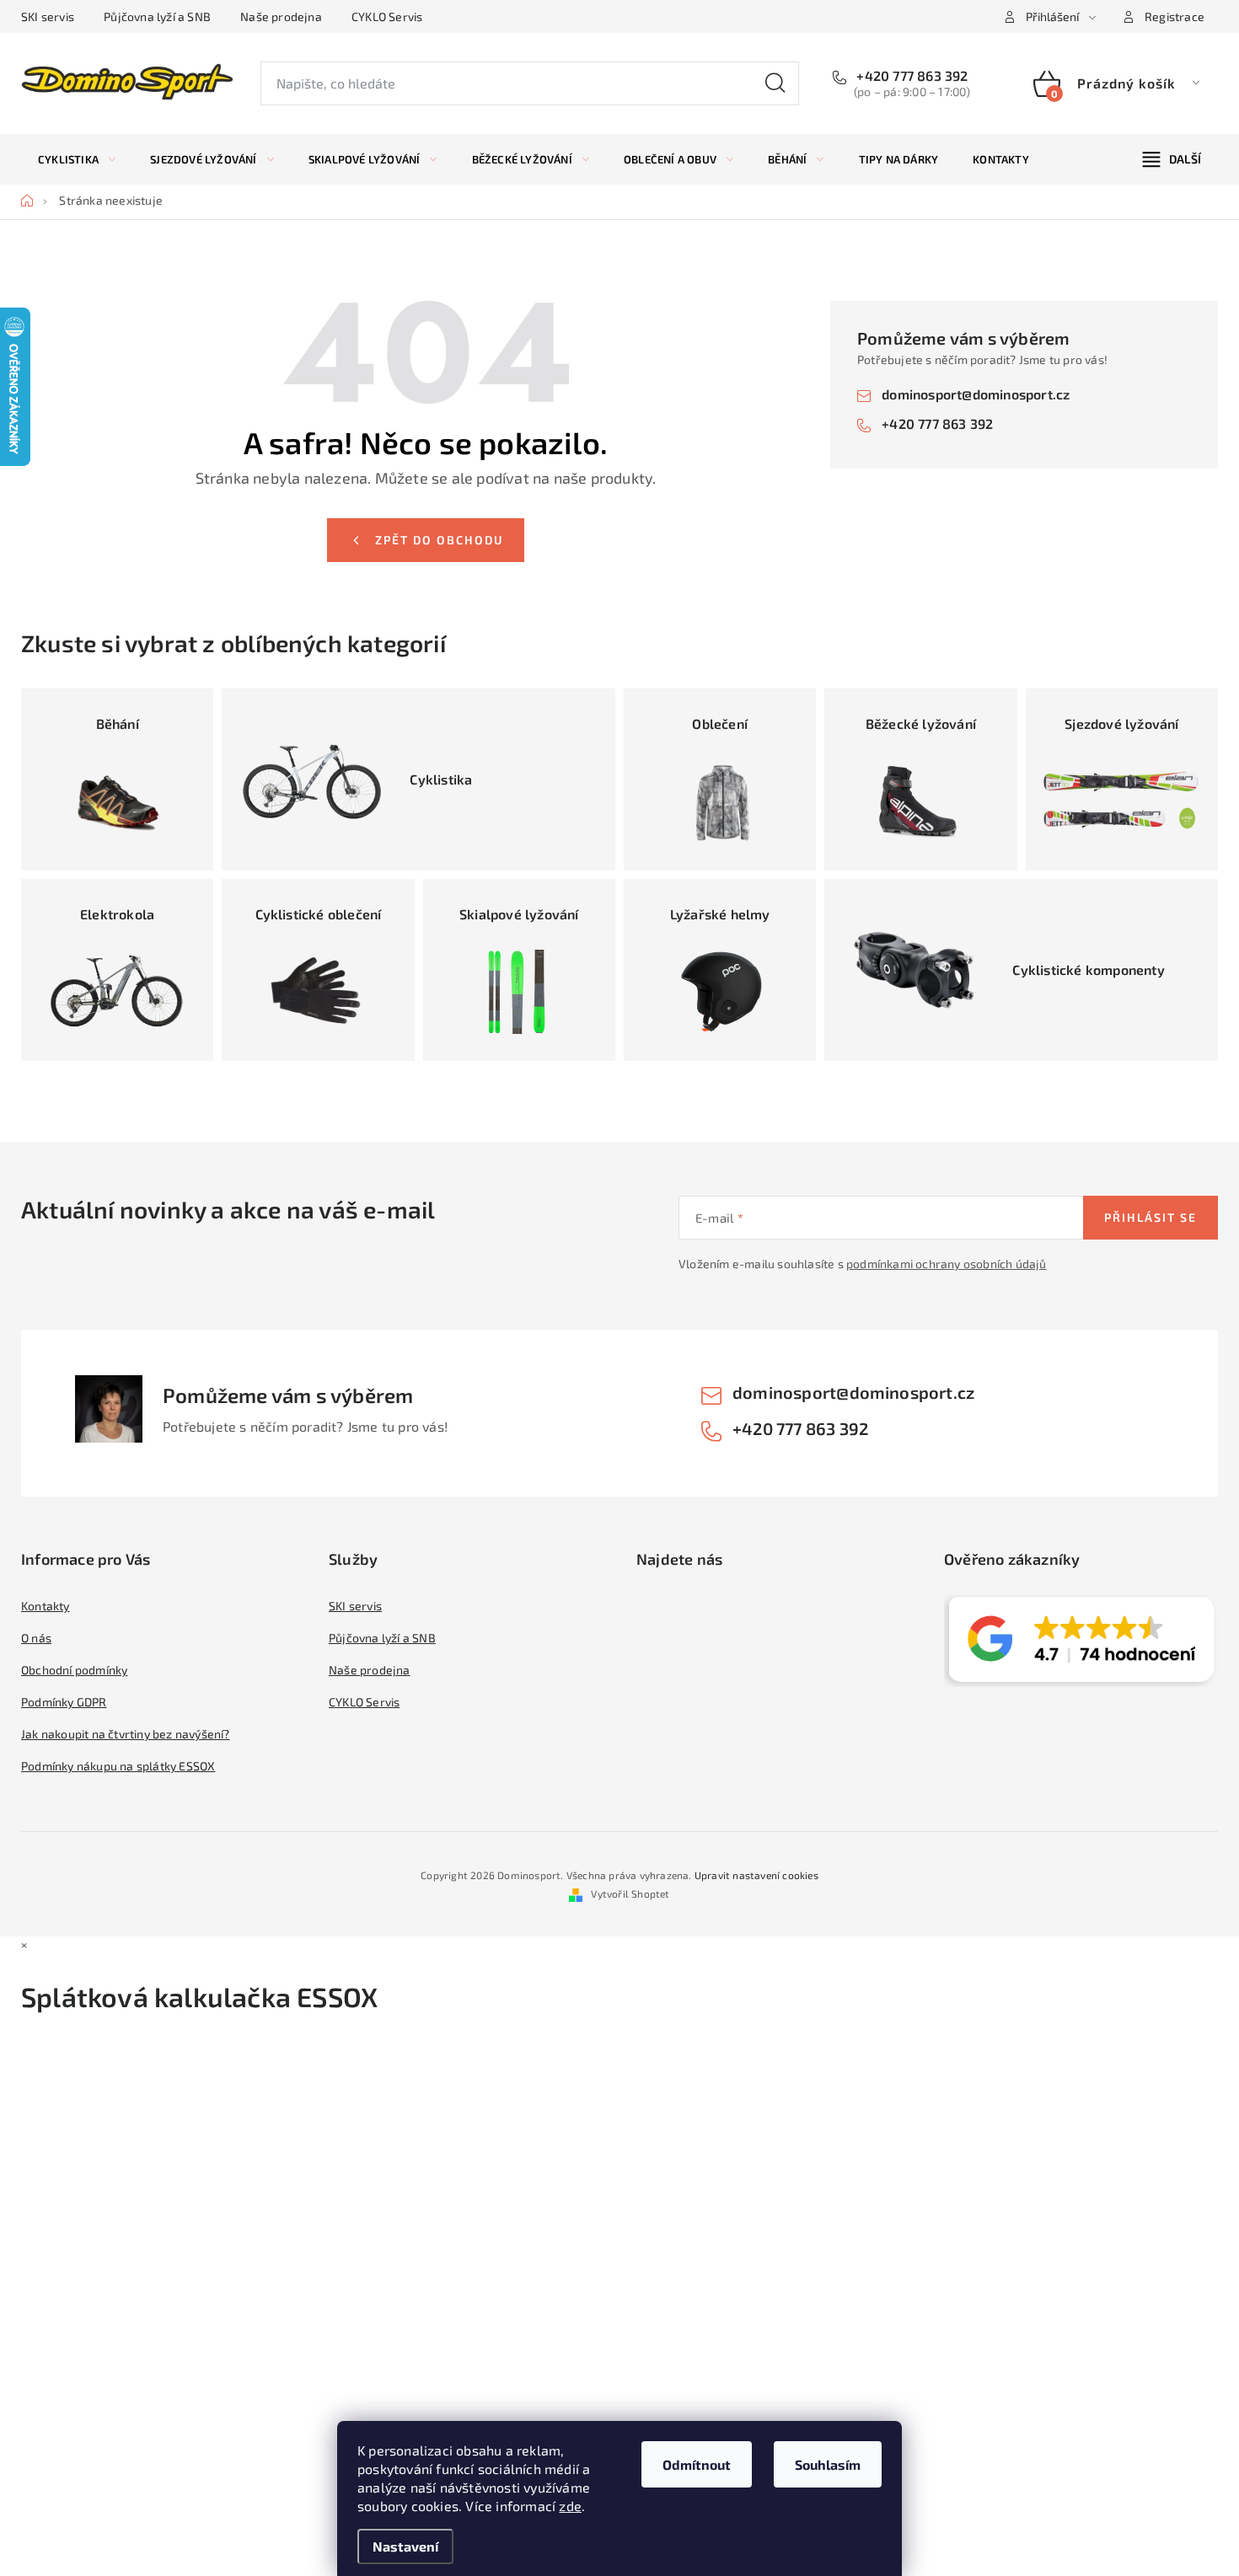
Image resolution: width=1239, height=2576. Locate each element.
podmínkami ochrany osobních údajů (947, 1264)
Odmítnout (697, 2464)
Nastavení (405, 2546)
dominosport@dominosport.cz (976, 394)
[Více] (1172, 159)
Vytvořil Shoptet (630, 1893)
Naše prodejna (281, 16)
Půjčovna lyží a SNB (157, 16)
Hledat (775, 83)
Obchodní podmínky (74, 1670)
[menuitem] (77, 159)
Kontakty (46, 1606)
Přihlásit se (1150, 1217)
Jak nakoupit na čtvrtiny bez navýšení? (126, 1734)
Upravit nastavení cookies (756, 1875)
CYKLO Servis (387, 16)
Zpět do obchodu (439, 540)
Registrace (1175, 16)
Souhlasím (828, 2464)
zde (570, 2506)
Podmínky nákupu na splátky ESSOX (118, 1766)
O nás (36, 1638)
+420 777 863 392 (910, 75)
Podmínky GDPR (64, 1702)
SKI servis (48, 16)
